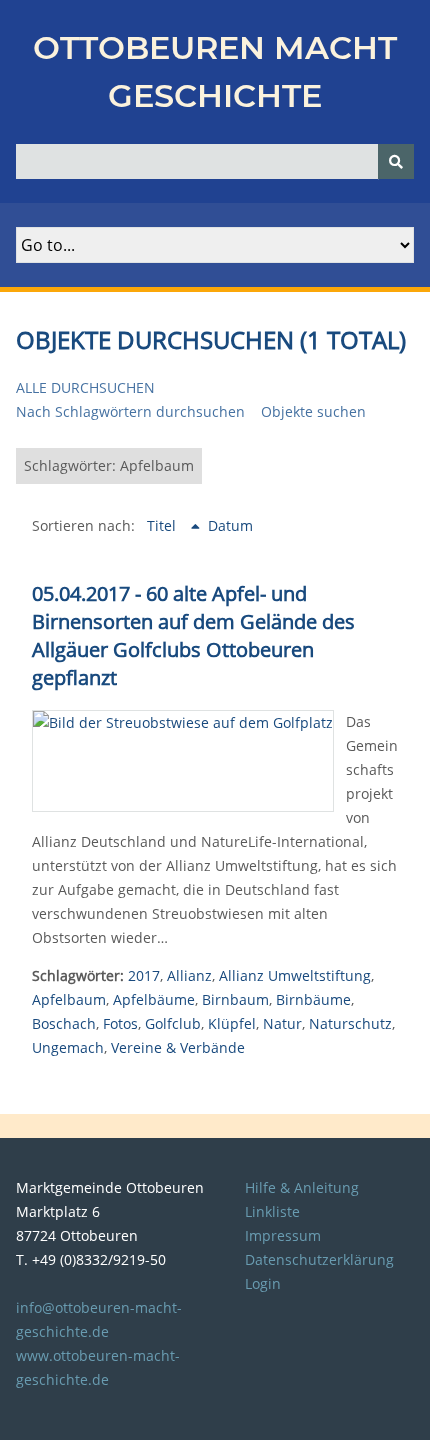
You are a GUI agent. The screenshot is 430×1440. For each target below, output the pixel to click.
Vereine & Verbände (178, 1047)
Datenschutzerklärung (319, 1259)
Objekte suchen (313, 411)
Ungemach (68, 1047)
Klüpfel (232, 1023)
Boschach (64, 1023)
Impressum (283, 1235)
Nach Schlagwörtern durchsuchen (130, 411)
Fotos (120, 1023)
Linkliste (272, 1211)
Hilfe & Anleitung (302, 1187)
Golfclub (173, 1023)
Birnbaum (235, 999)
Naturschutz (350, 1023)
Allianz (189, 975)
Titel (163, 525)
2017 (144, 975)
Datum (230, 525)
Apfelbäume (154, 999)
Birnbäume (313, 999)
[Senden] (396, 161)
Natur (282, 1023)
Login (263, 1283)
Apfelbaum (69, 999)
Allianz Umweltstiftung (295, 975)
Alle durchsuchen (85, 387)
